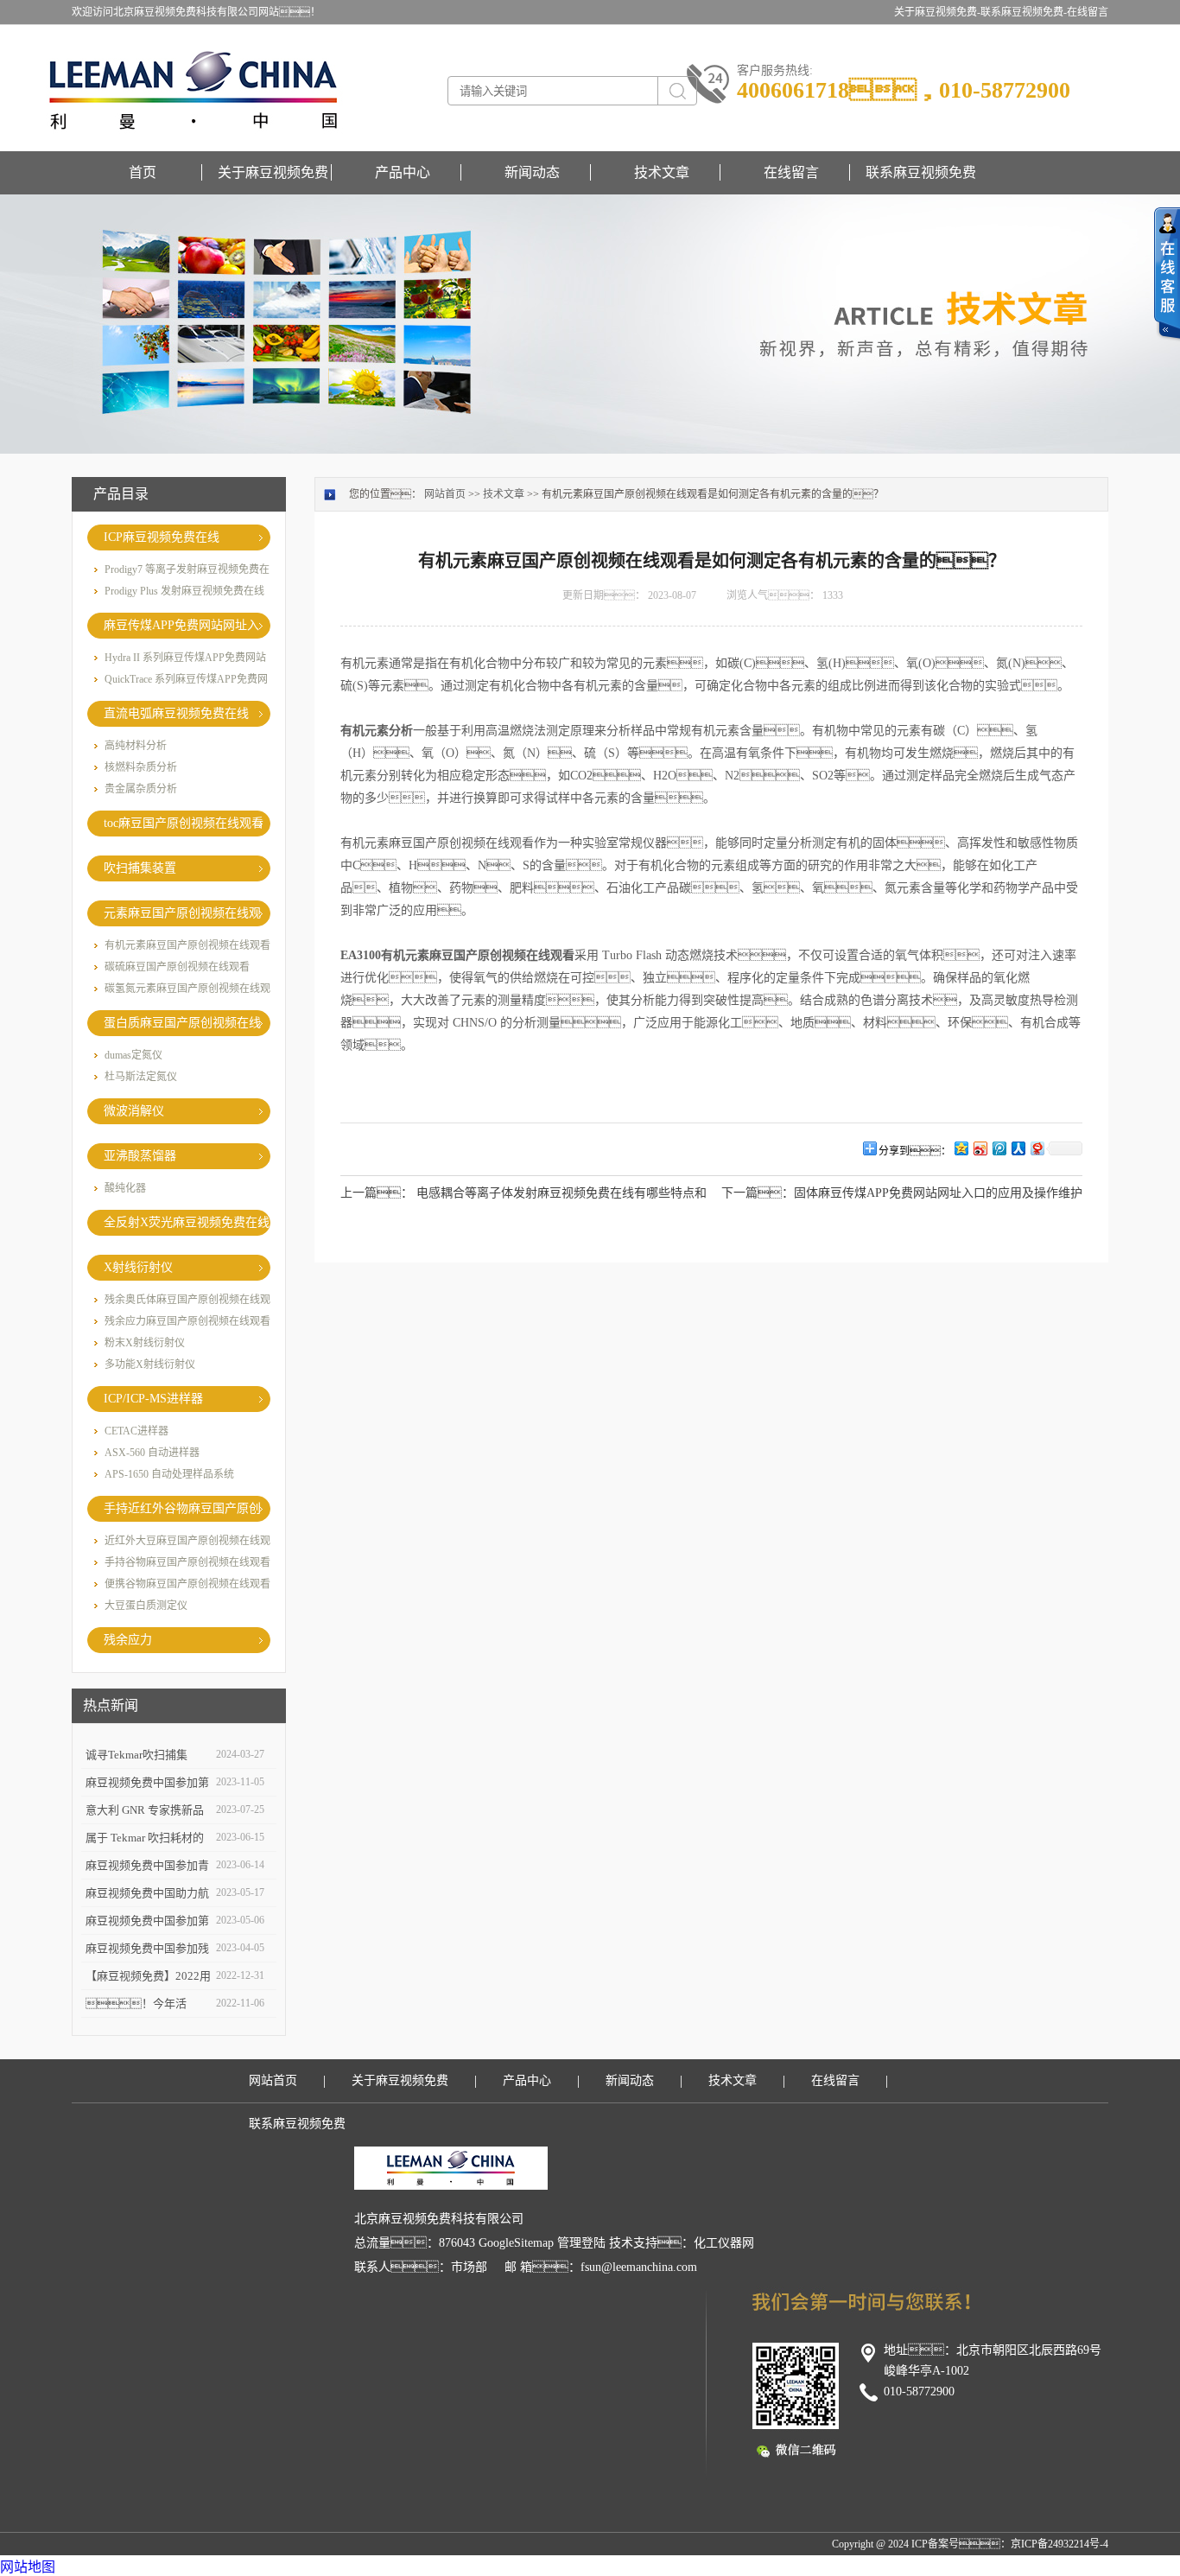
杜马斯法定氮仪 (141, 1077)
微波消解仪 (134, 1111)
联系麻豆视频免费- (1024, 12)
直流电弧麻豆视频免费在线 (176, 713)
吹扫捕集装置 (140, 868)
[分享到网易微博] (1037, 1148)
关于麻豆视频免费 (273, 172)
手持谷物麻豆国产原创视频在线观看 (187, 1562)
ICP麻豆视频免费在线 (162, 537)
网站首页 (445, 494)
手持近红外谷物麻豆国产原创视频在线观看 (182, 1512)
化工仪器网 (724, 2243)
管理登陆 (581, 2243)
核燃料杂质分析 (141, 767)
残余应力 (128, 1640)
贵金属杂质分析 (141, 789)
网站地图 (28, 2567)
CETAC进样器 (136, 1431)
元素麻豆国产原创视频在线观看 (182, 916)
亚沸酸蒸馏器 (140, 1156)
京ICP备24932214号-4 (1059, 2544)
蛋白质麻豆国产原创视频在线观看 (182, 1026)
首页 (143, 172)
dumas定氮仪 (133, 1055)
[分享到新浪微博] (980, 1148)
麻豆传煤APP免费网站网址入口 (181, 629)
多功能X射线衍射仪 (150, 1364)
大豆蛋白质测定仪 (146, 1606)
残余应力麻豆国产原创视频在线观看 (187, 1321)
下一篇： (758, 1193)
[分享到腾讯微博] (999, 1148)
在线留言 (1088, 12)
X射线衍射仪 (138, 1267)
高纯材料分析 (136, 746)
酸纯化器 (125, 1188)
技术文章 (662, 172)
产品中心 (403, 172)
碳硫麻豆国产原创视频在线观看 (177, 967)
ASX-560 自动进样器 (152, 1453)
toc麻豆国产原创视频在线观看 (184, 823)
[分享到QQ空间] (961, 1148)
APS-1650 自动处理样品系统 (169, 1474)
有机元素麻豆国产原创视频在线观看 (187, 945)
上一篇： (377, 1193)
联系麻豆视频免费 (921, 172)
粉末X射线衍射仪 (145, 1343)
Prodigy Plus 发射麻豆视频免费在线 (184, 591)
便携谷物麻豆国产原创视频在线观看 (187, 1584)
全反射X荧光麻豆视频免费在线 (187, 1222)
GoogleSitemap (516, 2243)
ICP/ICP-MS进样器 (153, 1399)
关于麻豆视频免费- (937, 12)
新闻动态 (532, 172)
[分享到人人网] (1018, 1148)
